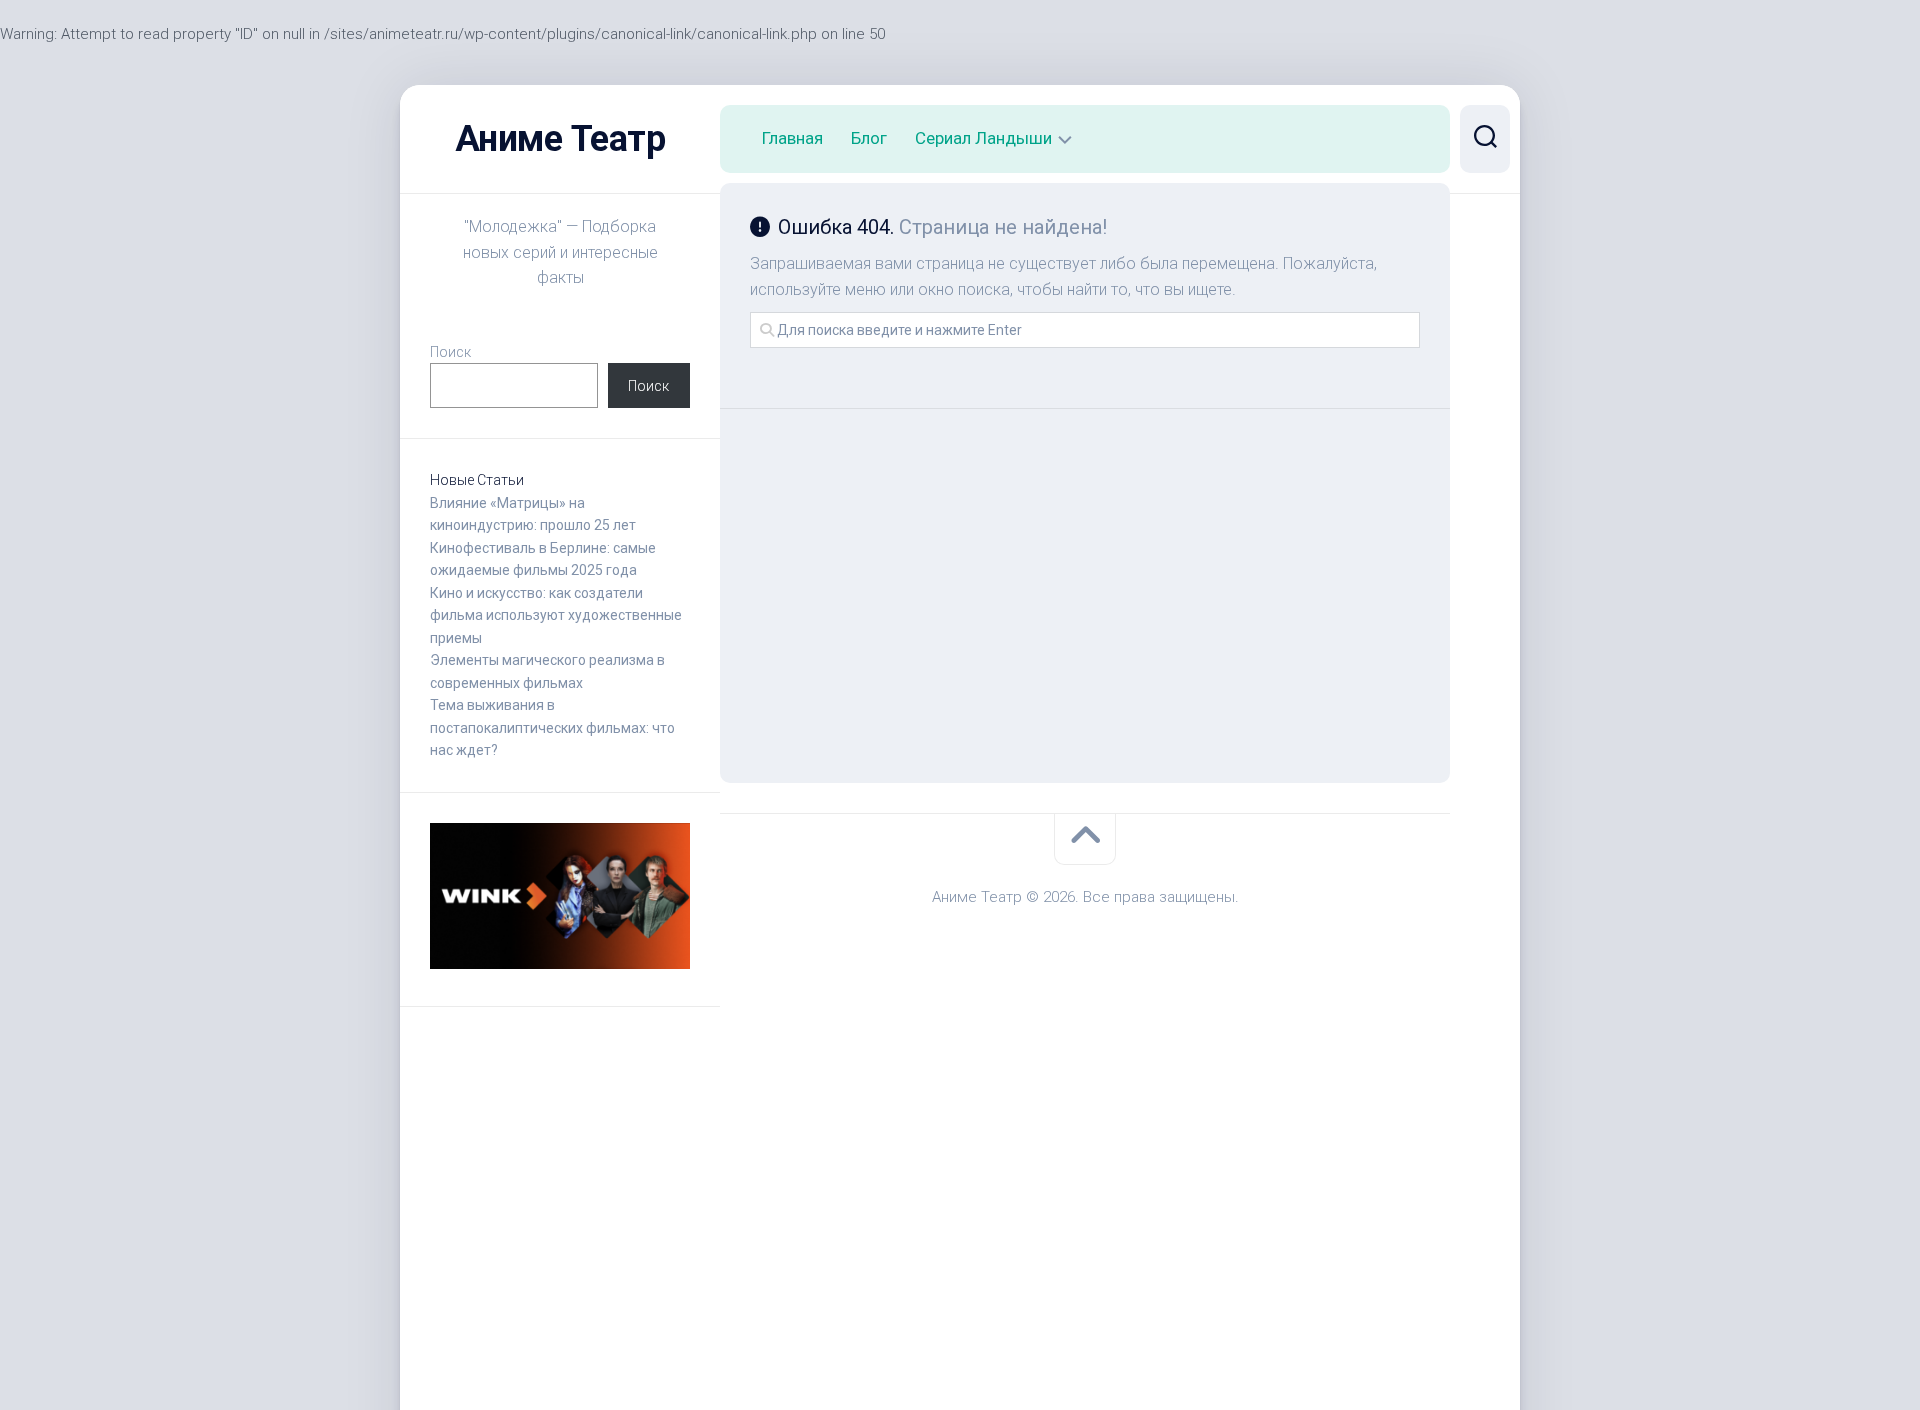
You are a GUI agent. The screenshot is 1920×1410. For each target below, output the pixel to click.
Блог (869, 138)
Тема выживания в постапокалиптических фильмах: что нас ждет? (552, 727)
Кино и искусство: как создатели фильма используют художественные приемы (556, 615)
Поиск (450, 352)
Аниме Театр (560, 139)
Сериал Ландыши (983, 138)
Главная (792, 138)
